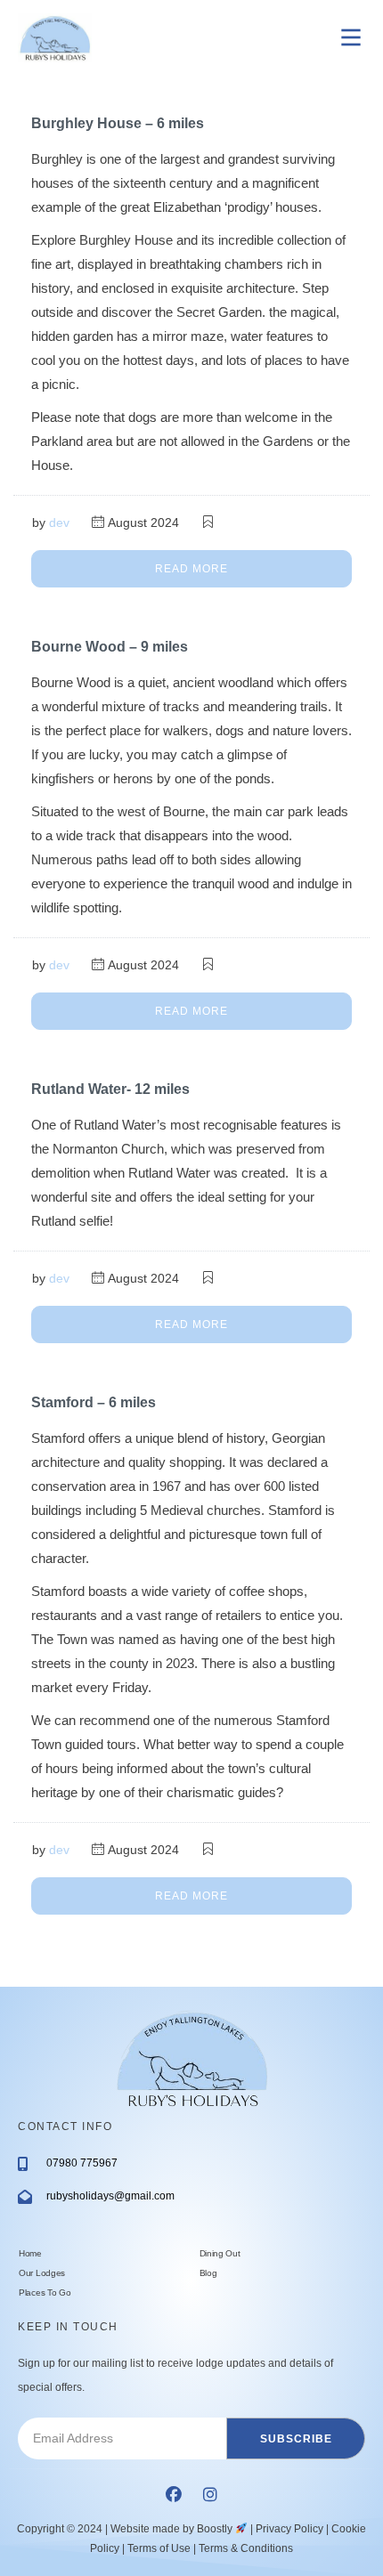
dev (59, 522)
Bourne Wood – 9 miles (110, 647)
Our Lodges (42, 2273)
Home (30, 2253)
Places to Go (45, 2292)
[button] (174, 2494)
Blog (208, 2273)
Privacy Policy (289, 2529)
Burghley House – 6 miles (118, 123)
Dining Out (220, 2253)
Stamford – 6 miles (94, 1402)
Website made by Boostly (173, 2529)
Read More (191, 569)
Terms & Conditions (246, 2548)
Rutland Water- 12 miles (110, 1089)
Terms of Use (159, 2548)
